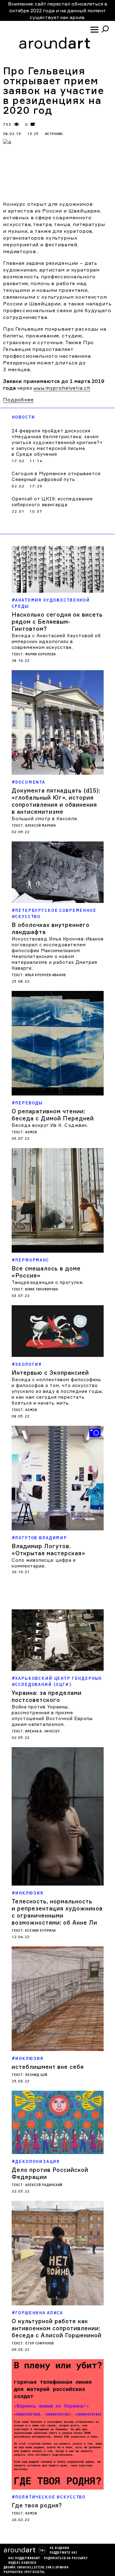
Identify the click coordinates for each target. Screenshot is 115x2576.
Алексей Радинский (44, 2185)
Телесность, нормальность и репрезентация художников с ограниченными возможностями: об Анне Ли (57, 1912)
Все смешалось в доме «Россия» (46, 1272)
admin (31, 1132)
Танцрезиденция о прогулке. (48, 1282)
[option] (58, 1501)
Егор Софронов (39, 2343)
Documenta (30, 782)
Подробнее (18, 400)
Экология (28, 1364)
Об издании (59, 2548)
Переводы (29, 1103)
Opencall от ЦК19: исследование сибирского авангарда (52, 502)
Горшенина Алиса (39, 2313)
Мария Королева (40, 654)
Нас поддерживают (24, 2558)
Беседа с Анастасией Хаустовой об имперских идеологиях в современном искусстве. (56, 641)
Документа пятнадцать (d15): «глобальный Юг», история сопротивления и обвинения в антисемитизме (56, 801)
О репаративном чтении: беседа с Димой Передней (53, 1115)
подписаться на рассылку (66, 2558)
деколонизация (37, 2162)
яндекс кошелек (22, 2563)
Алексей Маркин (40, 826)
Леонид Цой (36, 2075)
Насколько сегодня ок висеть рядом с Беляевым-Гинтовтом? (57, 622)
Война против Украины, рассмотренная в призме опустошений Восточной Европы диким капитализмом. (52, 1715)
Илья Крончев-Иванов (45, 975)
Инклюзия (29, 1893)
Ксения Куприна (40, 1931)
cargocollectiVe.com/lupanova (43, 2568)
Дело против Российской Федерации (50, 2173)
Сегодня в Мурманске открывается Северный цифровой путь (56, 476)
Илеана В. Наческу (42, 1731)
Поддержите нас (63, 2553)
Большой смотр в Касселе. (45, 819)
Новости (23, 417)
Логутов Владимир (41, 1538)
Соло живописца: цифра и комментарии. (44, 1563)
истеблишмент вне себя (48, 2067)
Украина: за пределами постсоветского (47, 1696)
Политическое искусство (50, 2497)
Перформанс (32, 1260)
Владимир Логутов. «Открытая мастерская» (48, 1550)
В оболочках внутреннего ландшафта (51, 928)
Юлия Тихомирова (42, 1289)
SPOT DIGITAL (35, 2572)
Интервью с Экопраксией (50, 1373)
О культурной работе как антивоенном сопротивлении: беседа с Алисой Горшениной (57, 2328)
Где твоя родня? (37, 2505)
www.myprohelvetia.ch (62, 388)
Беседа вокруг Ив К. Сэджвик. (50, 1125)
